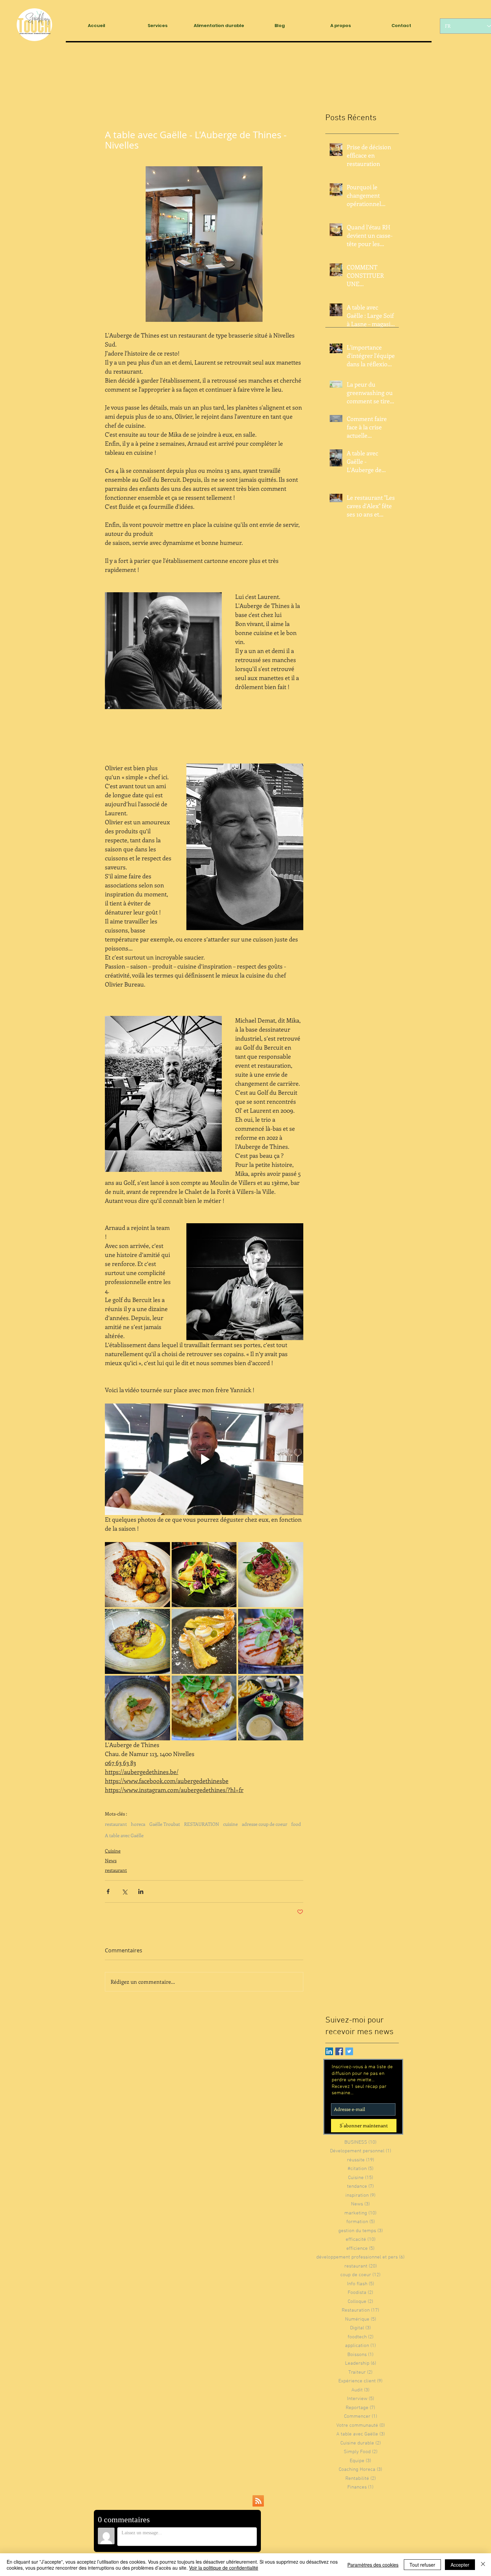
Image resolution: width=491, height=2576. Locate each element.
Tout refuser (422, 2565)
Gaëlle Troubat (165, 1824)
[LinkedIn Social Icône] (329, 2051)
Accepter (460, 2565)
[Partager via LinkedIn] (141, 1891)
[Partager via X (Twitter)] (124, 1891)
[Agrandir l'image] (137, 1575)
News (111, 1860)
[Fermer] (483, 2565)
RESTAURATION (202, 1824)
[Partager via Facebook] (108, 1891)
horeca (138, 1824)
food (296, 1824)
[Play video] (204, 1459)
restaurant (116, 1824)
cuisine (230, 1824)
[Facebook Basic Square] (339, 2051)
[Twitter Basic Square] (349, 2051)
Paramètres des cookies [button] (373, 2565)
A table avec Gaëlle (124, 1835)
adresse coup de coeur (265, 1824)
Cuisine (113, 1851)
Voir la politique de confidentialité (224, 2568)
